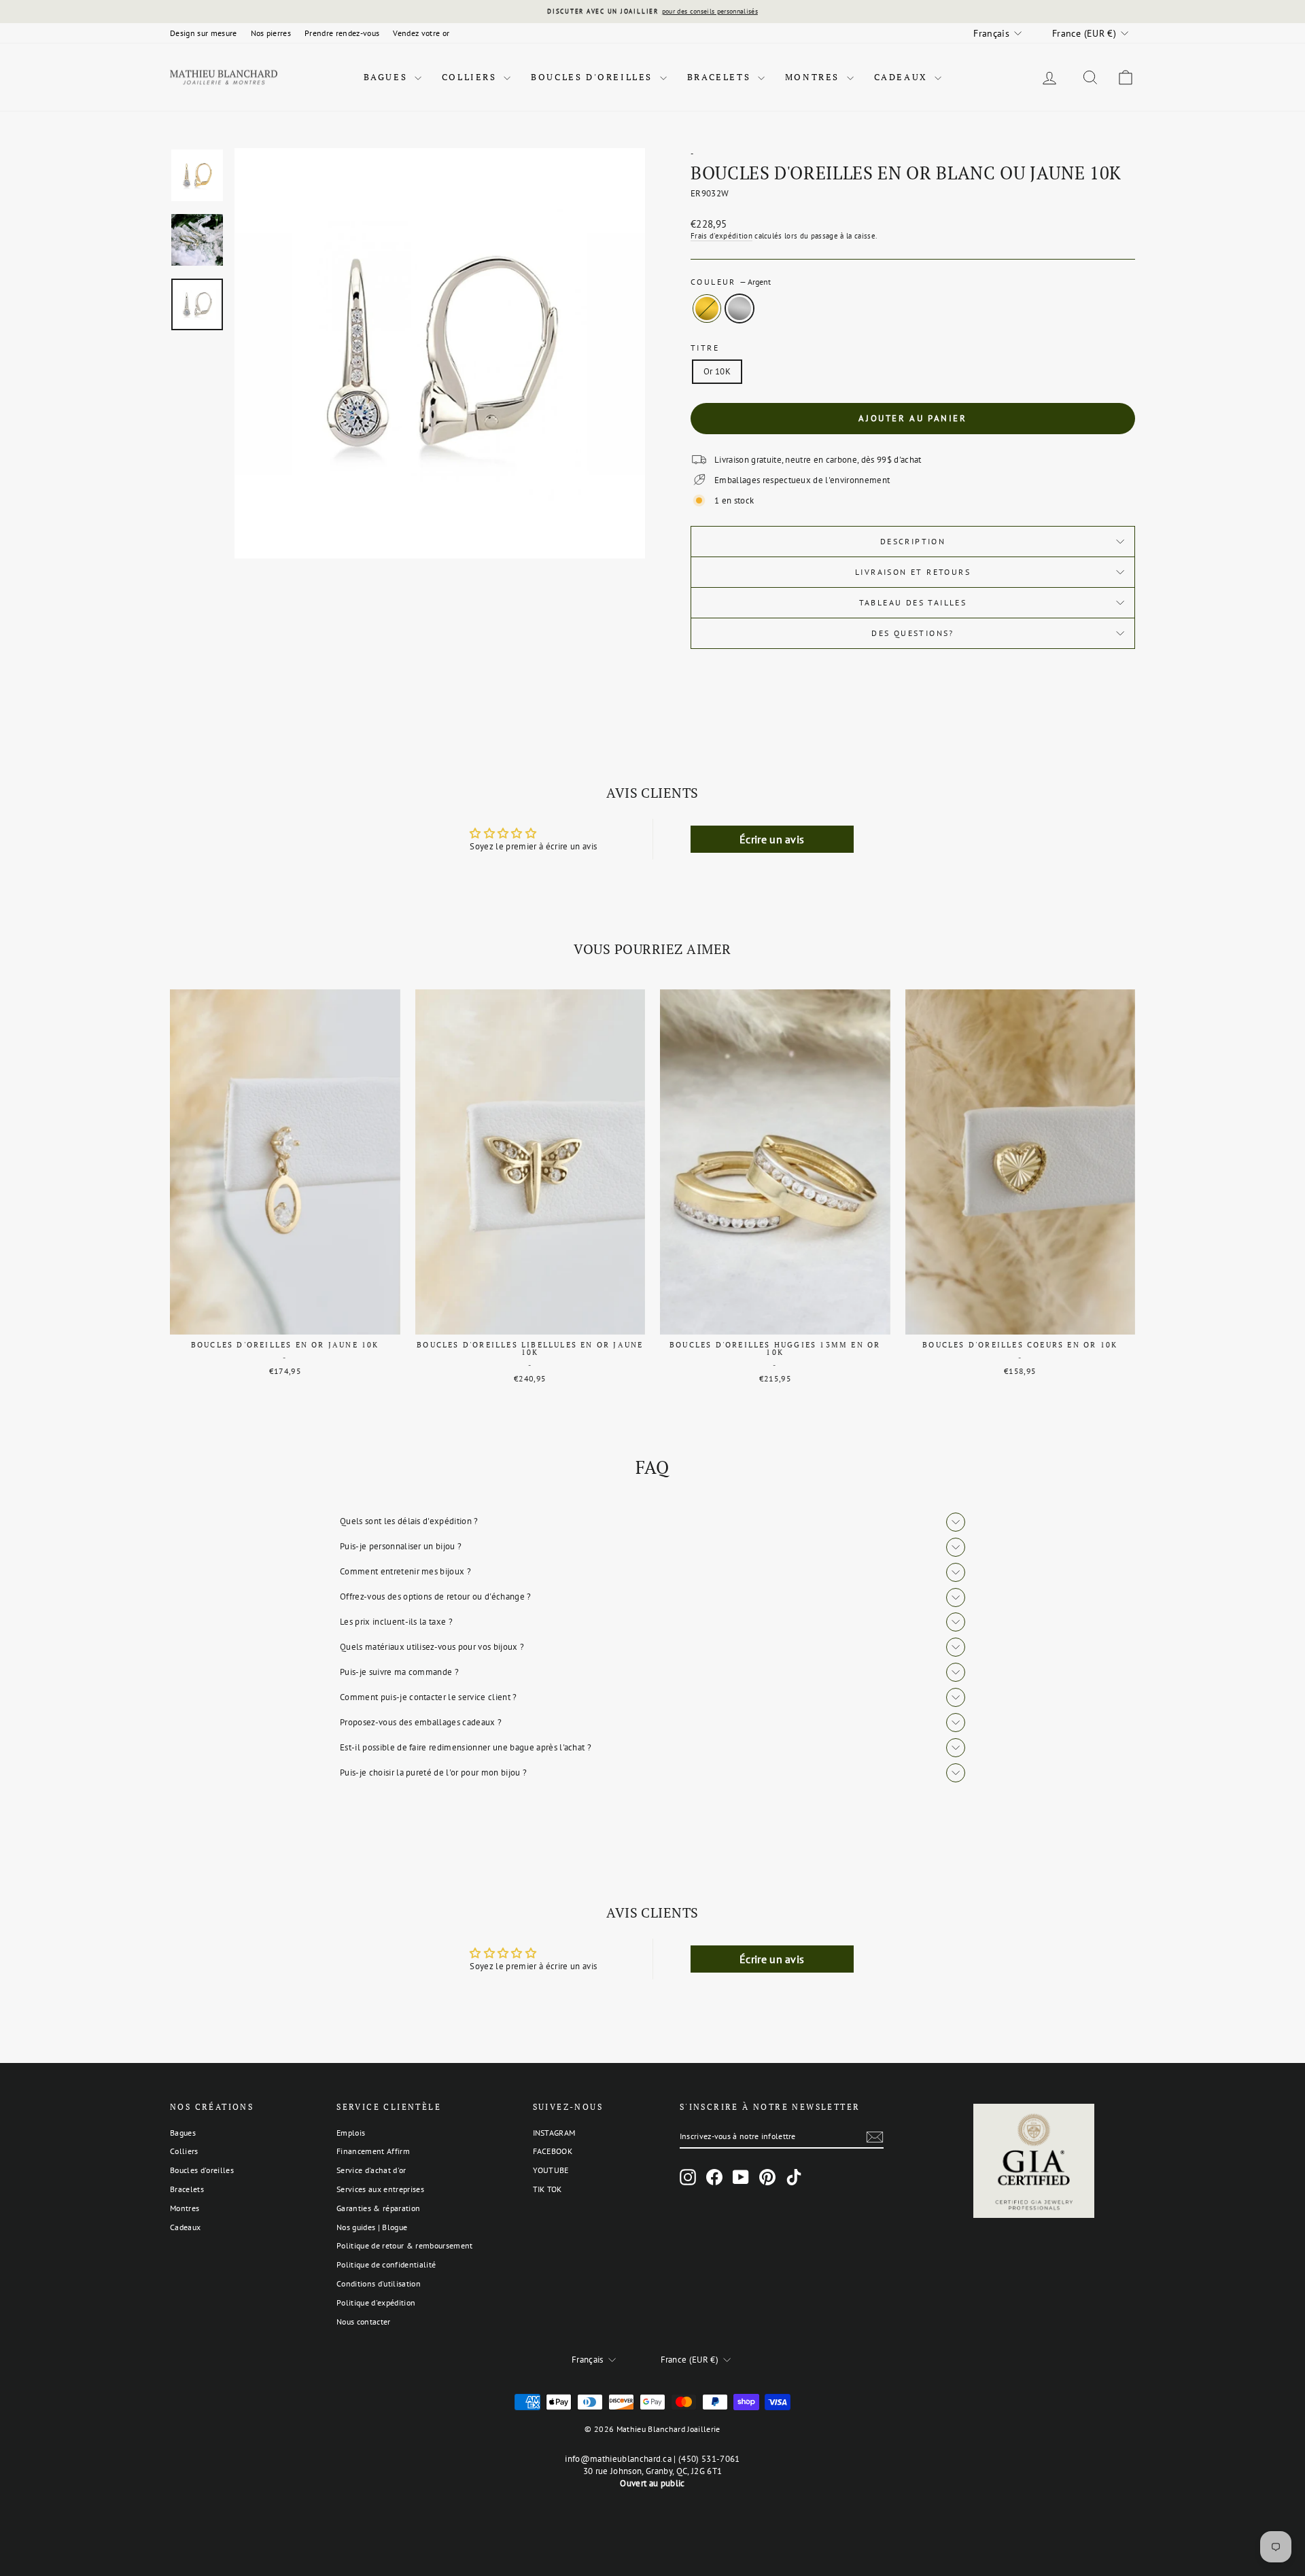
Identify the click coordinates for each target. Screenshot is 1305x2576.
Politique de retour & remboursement (404, 2245)
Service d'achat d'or (371, 2170)
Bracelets (721, 77)
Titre (705, 348)
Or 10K (717, 371)
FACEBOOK (553, 2151)
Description (913, 541)
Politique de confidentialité (386, 2264)
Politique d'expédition (376, 2302)
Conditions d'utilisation (379, 2283)
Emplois (351, 2133)
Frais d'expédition (721, 236)
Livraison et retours (913, 572)
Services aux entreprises (380, 2189)
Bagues (387, 77)
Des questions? (913, 633)
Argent (739, 308)
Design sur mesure (204, 33)
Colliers (471, 77)
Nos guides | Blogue (372, 2227)
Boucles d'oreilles (593, 77)
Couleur (731, 282)
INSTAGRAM (554, 2133)
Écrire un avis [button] (772, 839)
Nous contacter (364, 2322)
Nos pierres (271, 33)
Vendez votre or (421, 33)
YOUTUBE (551, 2170)
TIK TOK (547, 2189)
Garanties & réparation (378, 2208)
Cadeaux (903, 77)
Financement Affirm (373, 2151)
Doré (707, 308)
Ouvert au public (652, 2483)
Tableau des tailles (913, 602)
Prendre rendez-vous (342, 33)
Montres (814, 77)
